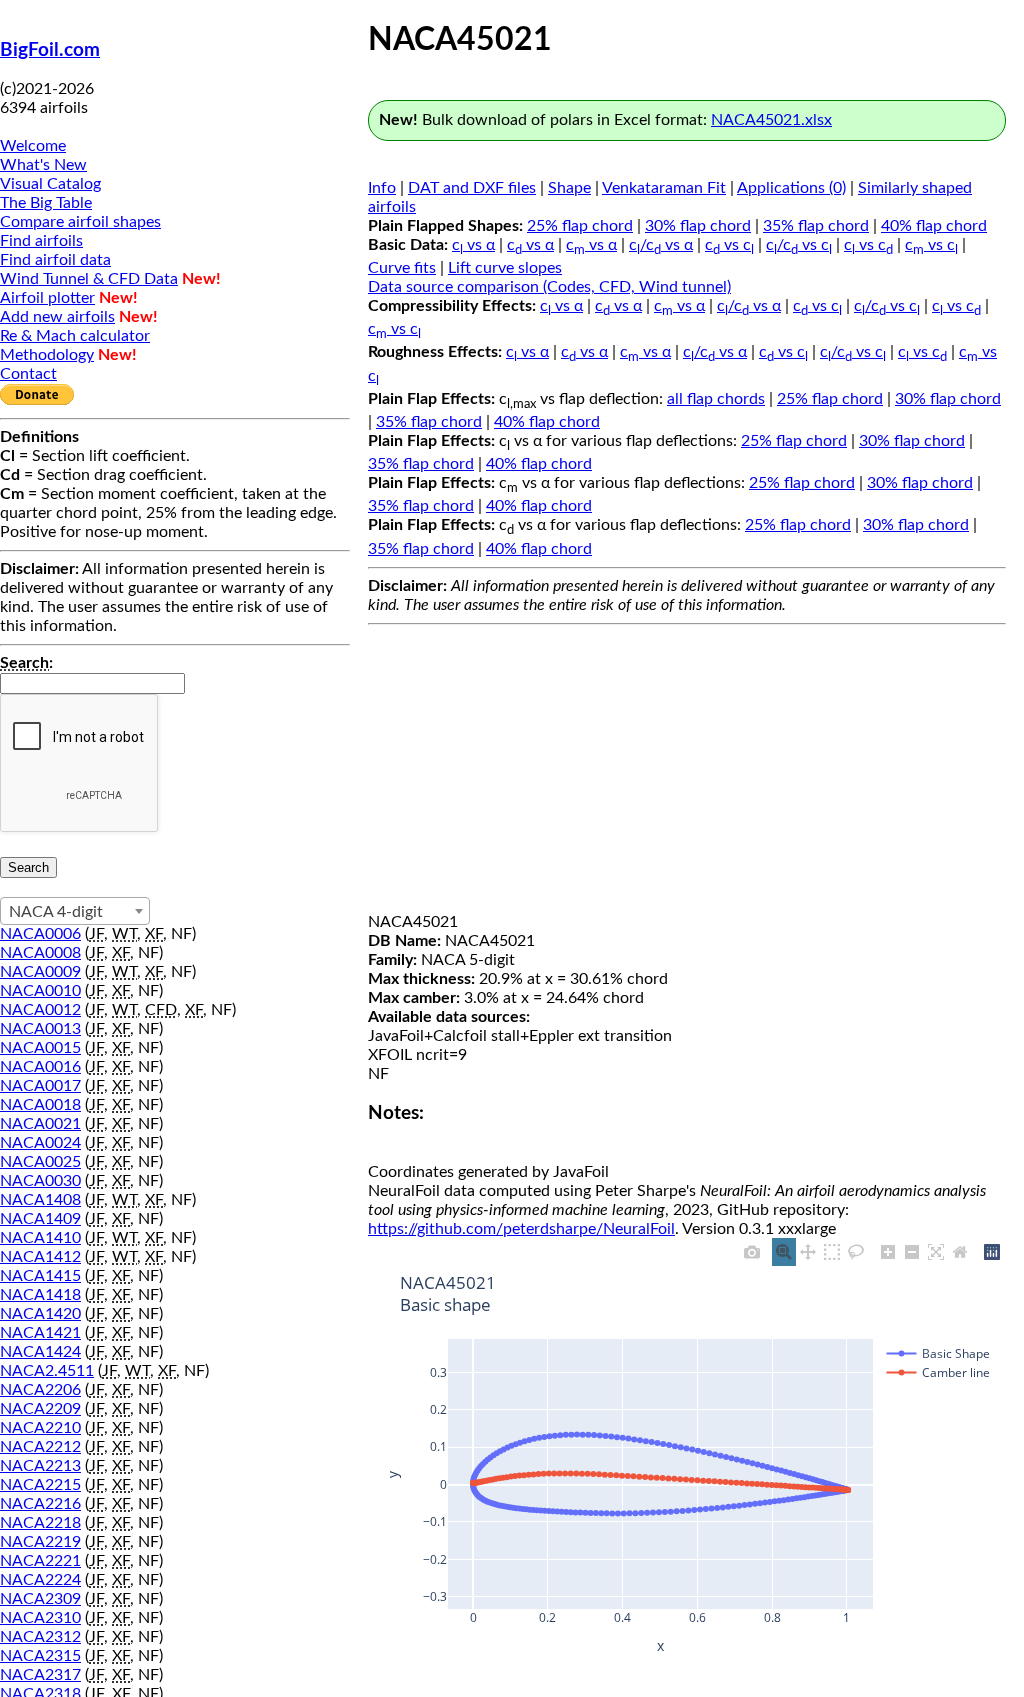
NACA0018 (40, 1105)
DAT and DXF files (472, 188)
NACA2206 (40, 1390)
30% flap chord (698, 226)
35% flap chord (816, 226)
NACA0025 (40, 1162)
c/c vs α (661, 245)
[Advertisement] (687, 773)
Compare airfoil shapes (80, 222)
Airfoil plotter (47, 298)
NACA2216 (40, 1504)
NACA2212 (40, 1447)
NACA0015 (40, 1048)
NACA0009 (40, 972)
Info (382, 188)
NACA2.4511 (47, 1371)
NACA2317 (40, 1675)
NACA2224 (40, 1580)
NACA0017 (40, 1086)
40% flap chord (934, 226)
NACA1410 (40, 1238)
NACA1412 (40, 1257)
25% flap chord (580, 226)
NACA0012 (40, 1010)
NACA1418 (40, 1295)
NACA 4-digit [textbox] (56, 912)
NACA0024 (40, 1143)
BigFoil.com (50, 50)
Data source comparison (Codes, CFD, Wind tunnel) (549, 287)
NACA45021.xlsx (771, 120)
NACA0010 (40, 991)
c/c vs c (799, 245)
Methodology (47, 355)
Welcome (33, 146)
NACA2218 (40, 1523)
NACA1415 (40, 1276)
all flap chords (716, 399)
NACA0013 (40, 1029)
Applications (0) (791, 188)
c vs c (729, 245)
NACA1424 (40, 1352)
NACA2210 (40, 1428)
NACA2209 (40, 1409)
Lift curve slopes (505, 268)
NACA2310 (40, 1618)
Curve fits (402, 268)
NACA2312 (40, 1637)
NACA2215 (40, 1485)
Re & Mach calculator (75, 336)
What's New (43, 165)
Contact (28, 374)
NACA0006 (40, 934)
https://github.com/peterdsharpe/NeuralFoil (521, 1229)
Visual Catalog (50, 184)
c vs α (473, 245)
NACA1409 (40, 1219)
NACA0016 (40, 1067)
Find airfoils (41, 241)
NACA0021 (40, 1124)
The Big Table (46, 203)
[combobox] (75, 911)
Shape (569, 188)
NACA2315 (40, 1656)
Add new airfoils (57, 317)
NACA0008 (40, 953)
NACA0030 (40, 1181)
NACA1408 (40, 1200)
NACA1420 (40, 1314)
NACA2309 (40, 1599)
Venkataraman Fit (664, 188)
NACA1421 (40, 1333)
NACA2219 (40, 1542)
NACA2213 (40, 1466)
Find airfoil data (55, 260)
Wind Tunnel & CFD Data (89, 279)
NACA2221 (40, 1561)
